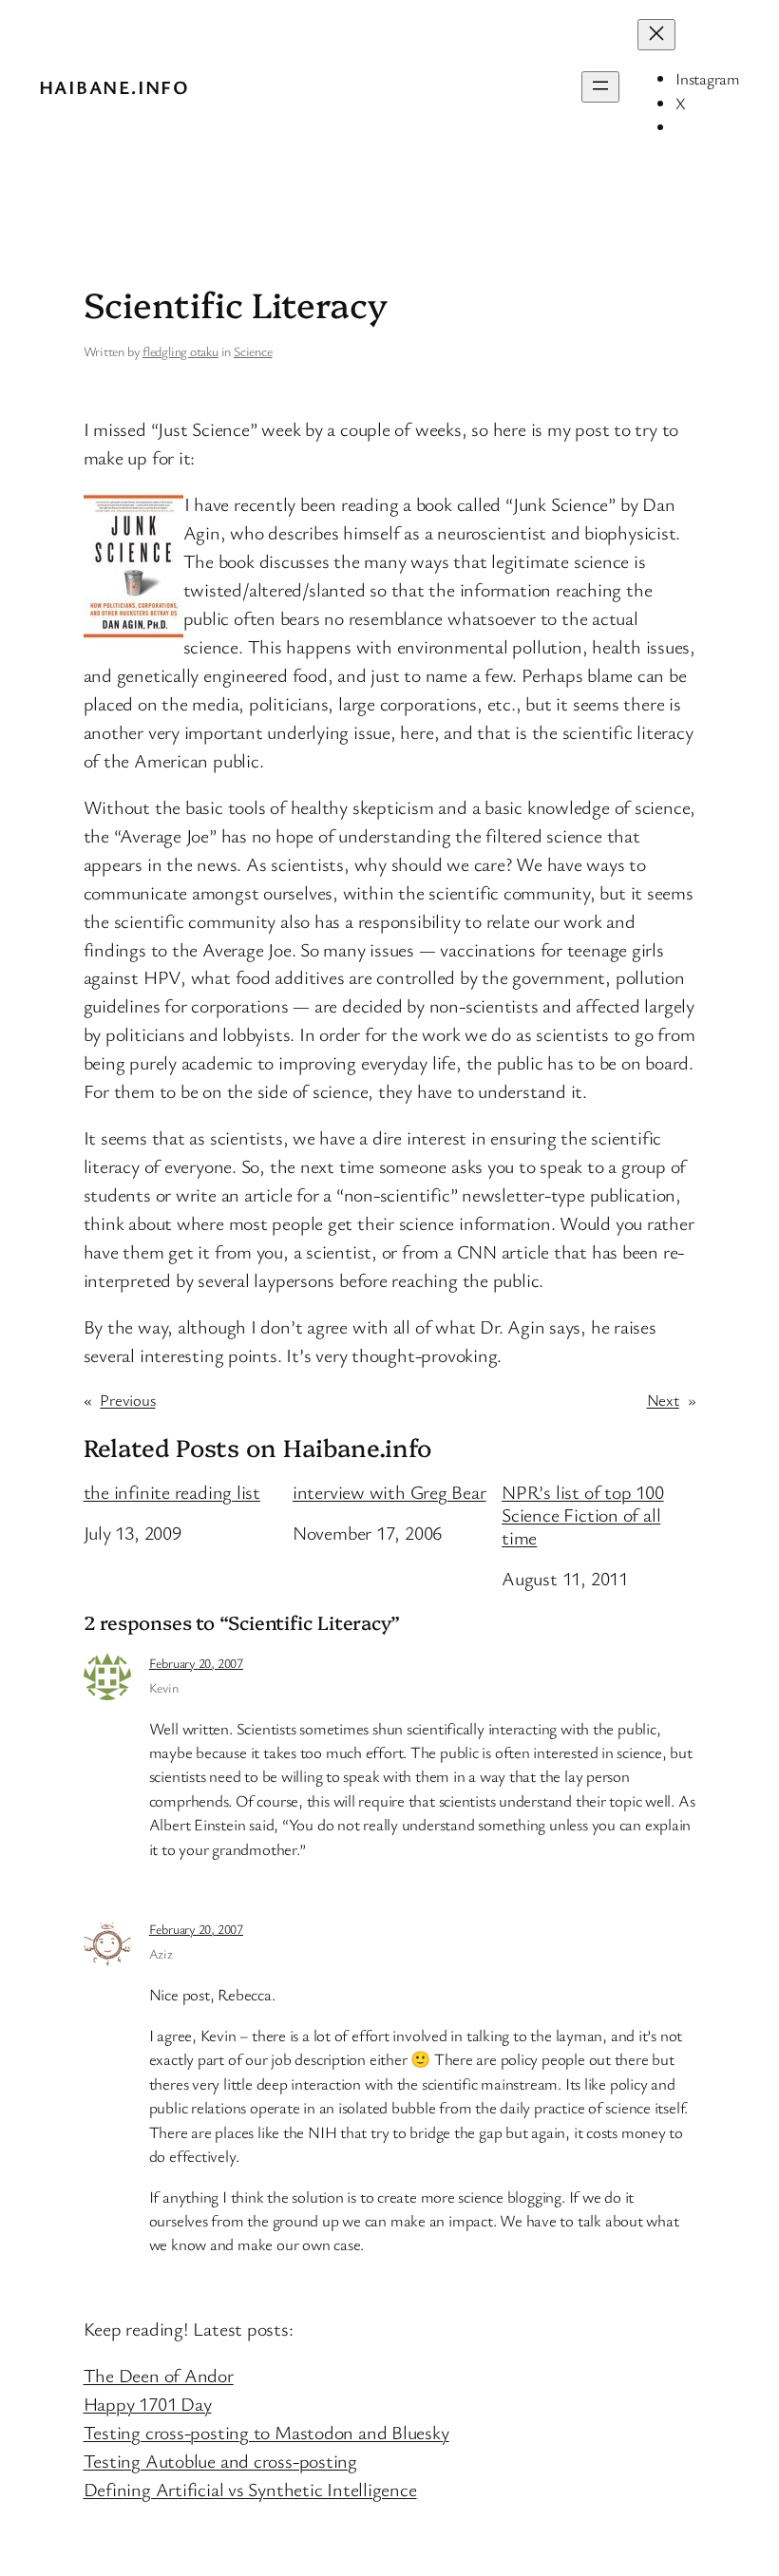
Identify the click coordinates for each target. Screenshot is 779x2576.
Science (253, 351)
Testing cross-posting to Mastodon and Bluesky (266, 2432)
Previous (127, 1400)
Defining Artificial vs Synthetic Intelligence (250, 2489)
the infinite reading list (172, 1492)
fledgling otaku (180, 351)
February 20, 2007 (196, 1663)
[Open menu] (600, 87)
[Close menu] (656, 35)
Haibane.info (114, 87)
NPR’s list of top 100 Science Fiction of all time (582, 1515)
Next (663, 1400)
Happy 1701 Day (148, 2404)
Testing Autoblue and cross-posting (221, 2461)
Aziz (161, 1953)
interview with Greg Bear (389, 1492)
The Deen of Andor (159, 2375)
